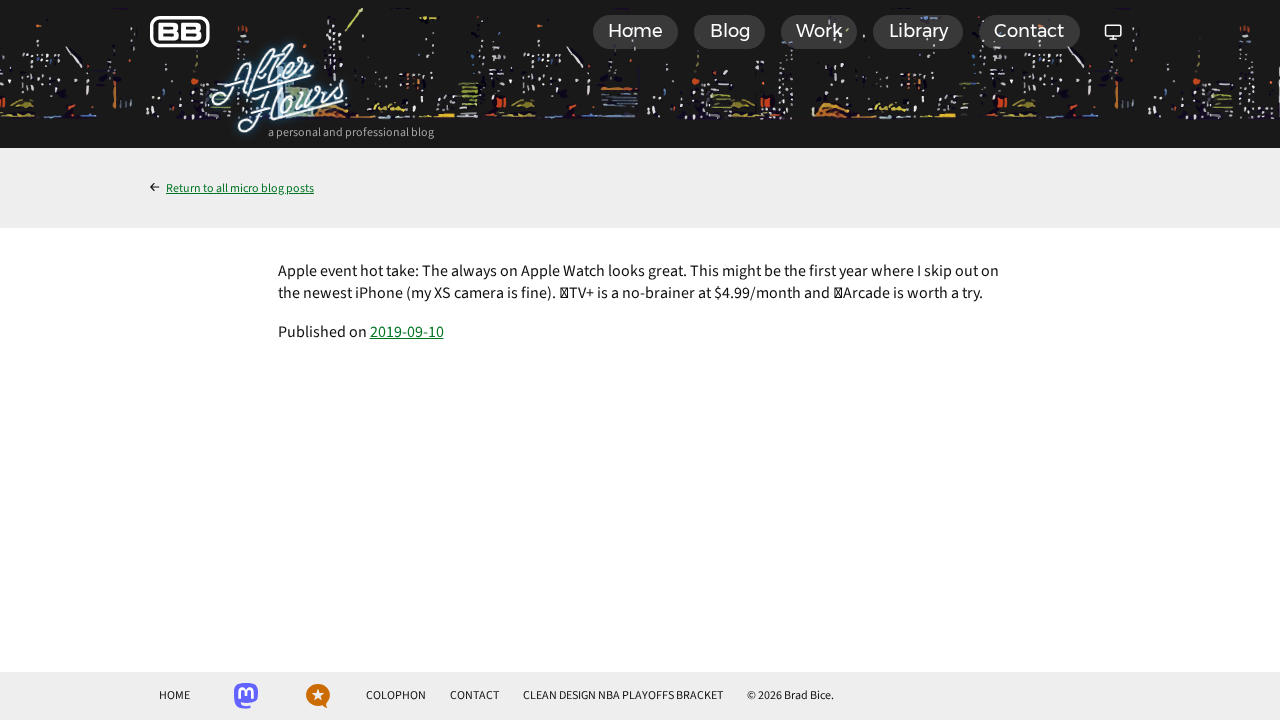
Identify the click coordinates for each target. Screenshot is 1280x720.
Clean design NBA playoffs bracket (623, 695)
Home (635, 31)
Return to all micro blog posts (240, 188)
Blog (730, 31)
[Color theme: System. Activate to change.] (1113, 32)
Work (819, 31)
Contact (1029, 31)
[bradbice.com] (180, 32)
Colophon (396, 695)
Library (918, 31)
